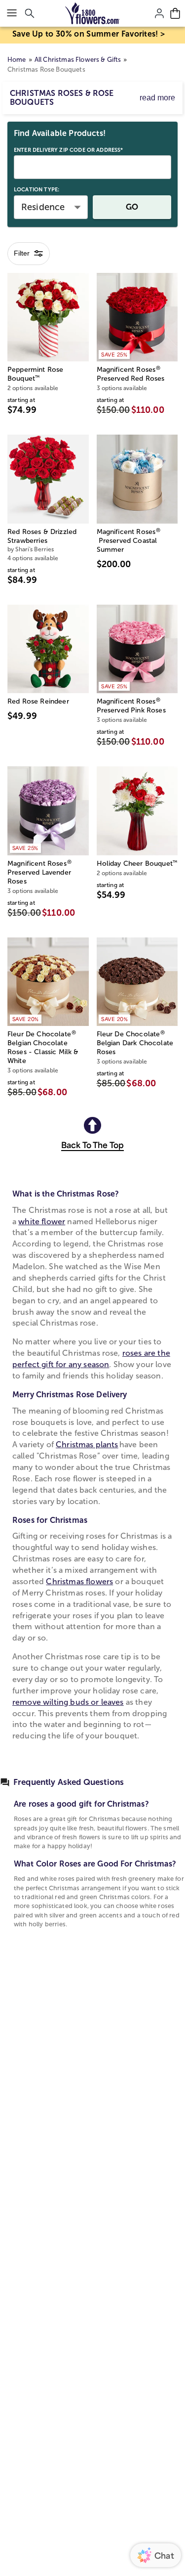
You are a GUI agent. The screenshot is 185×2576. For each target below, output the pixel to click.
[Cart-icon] (175, 13)
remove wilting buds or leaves (68, 1702)
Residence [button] (43, 207)
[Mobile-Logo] (92, 13)
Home (17, 60)
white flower (42, 1221)
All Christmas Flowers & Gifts (78, 60)
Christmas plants (87, 1444)
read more (157, 98)
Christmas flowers (79, 1581)
